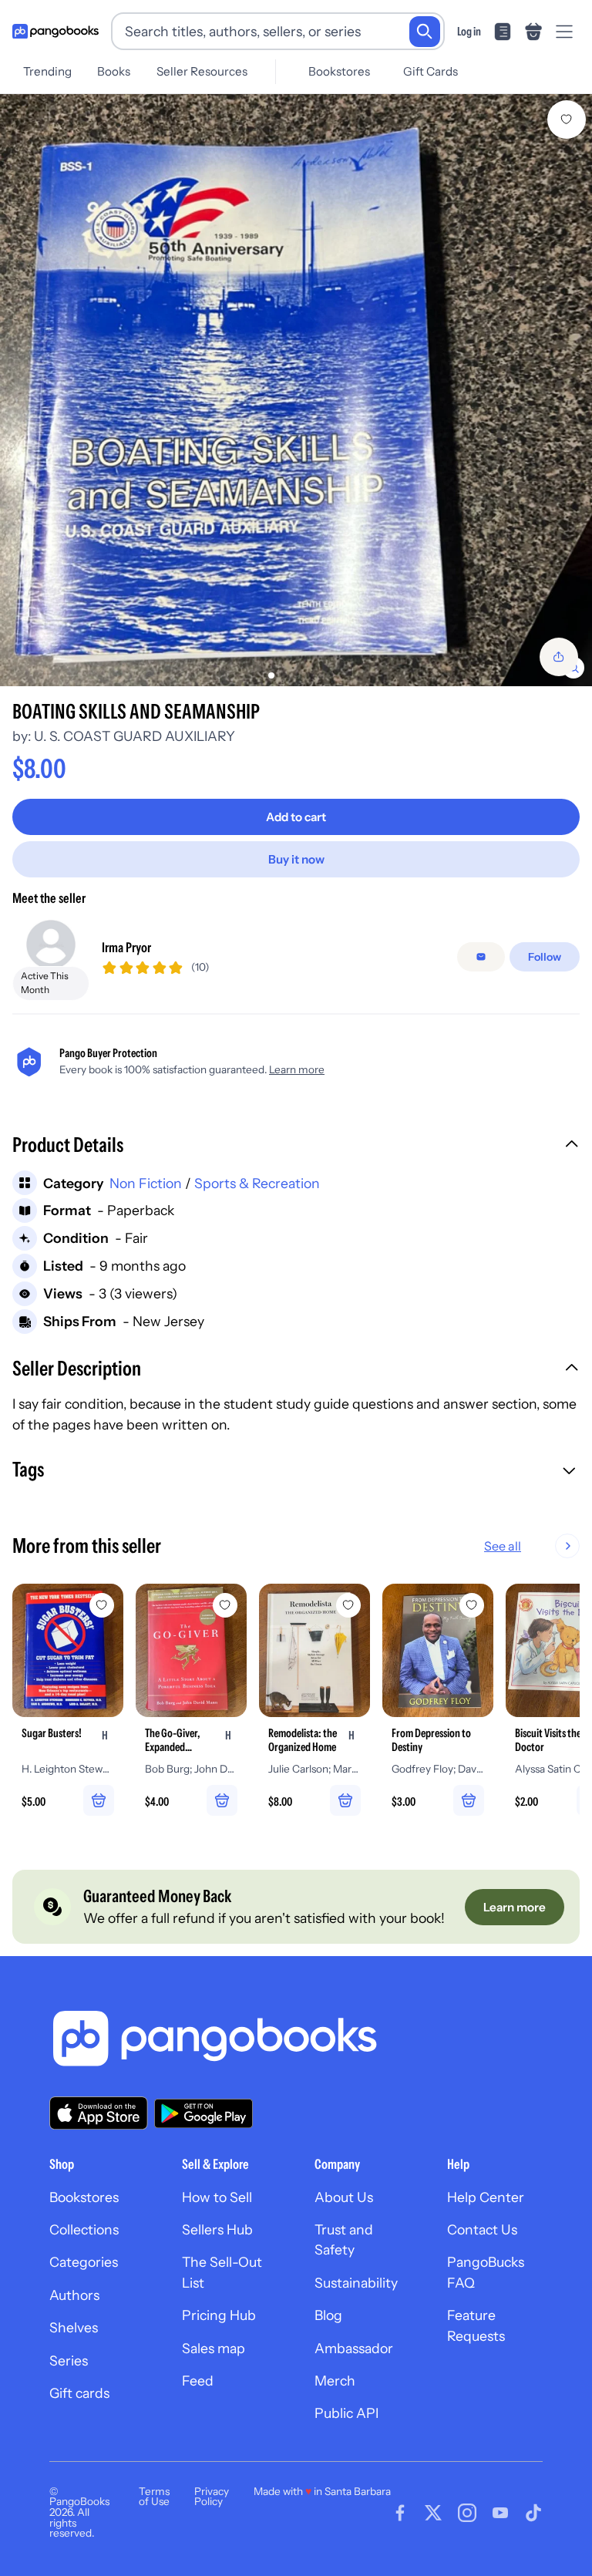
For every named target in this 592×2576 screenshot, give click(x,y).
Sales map (214, 2348)
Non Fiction (146, 1183)
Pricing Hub (219, 2315)
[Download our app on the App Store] (99, 2113)
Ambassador (354, 2348)
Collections (84, 2229)
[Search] (425, 32)
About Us (344, 2197)
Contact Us (482, 2229)
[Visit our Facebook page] (400, 2513)
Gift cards (79, 2393)
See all (503, 1546)
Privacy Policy (212, 2497)
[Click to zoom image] (296, 390)
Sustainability (356, 2283)
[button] (296, 1147)
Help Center (486, 2197)
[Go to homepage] (55, 32)
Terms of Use (154, 2497)
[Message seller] (481, 957)
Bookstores (339, 71)
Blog (328, 2315)
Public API (346, 2413)
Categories (84, 2262)
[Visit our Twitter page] (433, 2513)
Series (69, 2360)
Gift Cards (431, 71)
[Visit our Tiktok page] (533, 2513)
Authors (74, 2295)
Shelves (74, 2327)
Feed (198, 2381)
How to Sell (217, 2197)
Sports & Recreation (257, 1183)
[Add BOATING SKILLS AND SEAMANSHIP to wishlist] (567, 120)
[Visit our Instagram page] (467, 2513)
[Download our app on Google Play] (203, 2113)
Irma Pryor (126, 947)
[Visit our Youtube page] (500, 2513)
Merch (335, 2381)
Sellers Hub (217, 2229)
